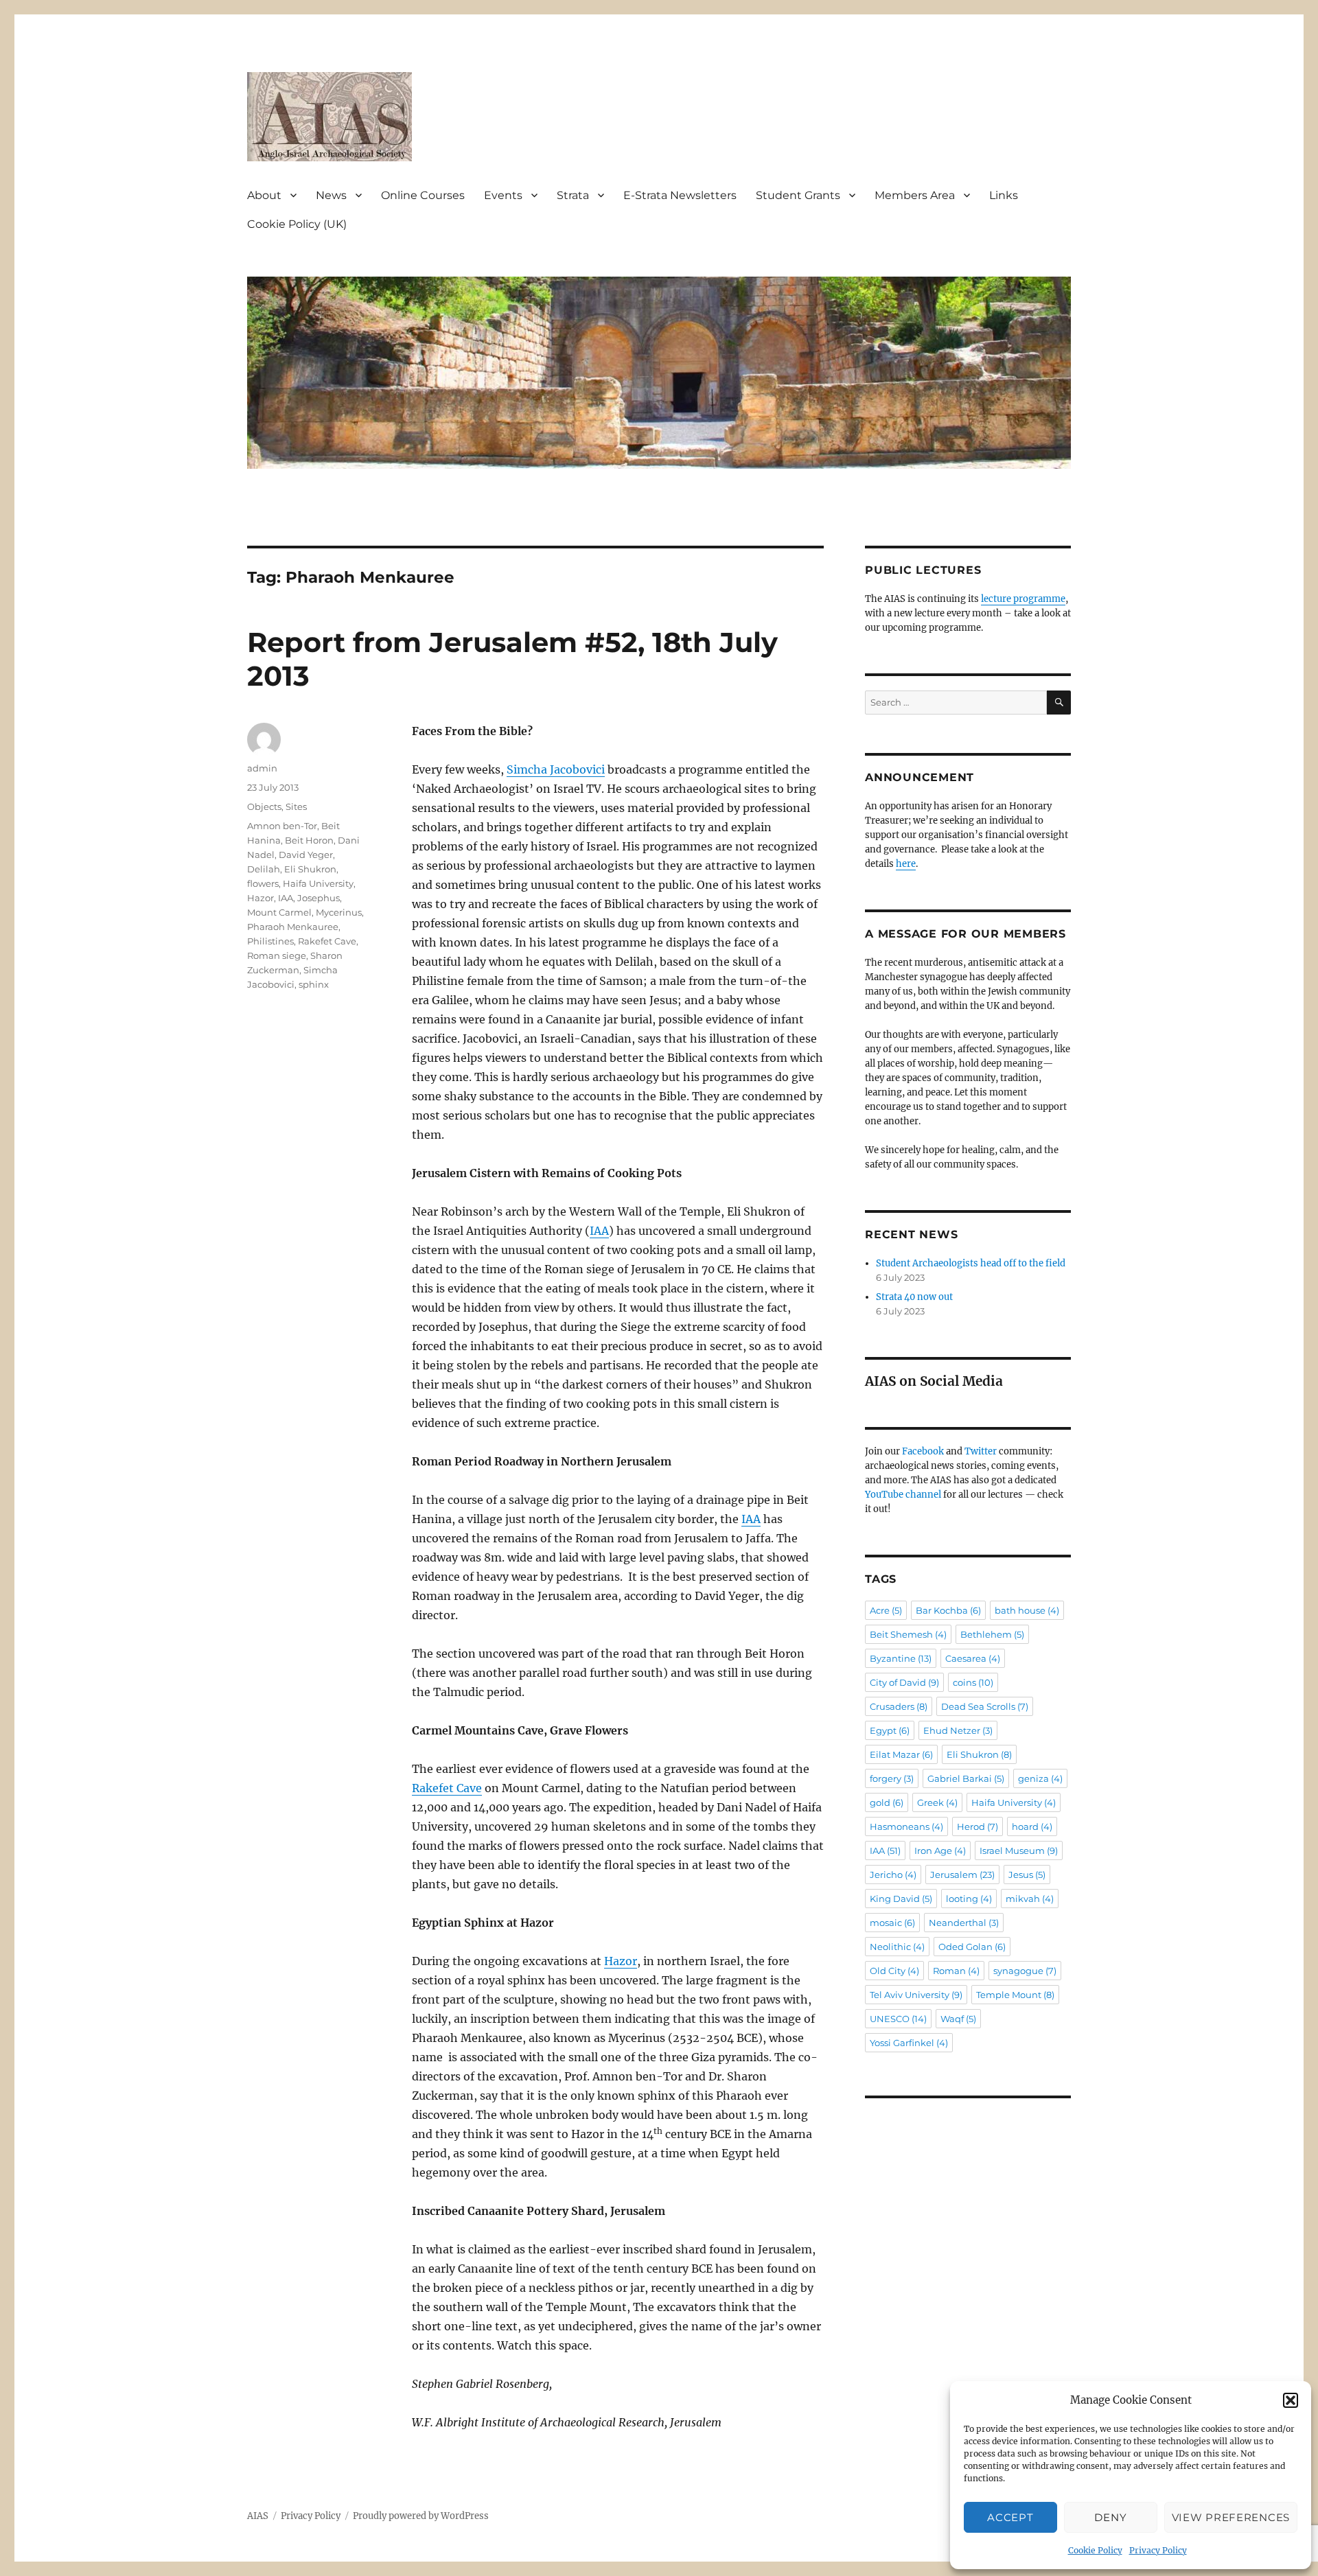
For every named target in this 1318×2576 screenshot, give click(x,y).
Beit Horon (309, 840)
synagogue (1025, 1971)
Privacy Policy (1158, 2550)
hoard (1032, 1826)
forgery (892, 1778)
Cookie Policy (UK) (297, 224)
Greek (937, 1802)
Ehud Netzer (958, 1730)
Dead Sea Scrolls (985, 1706)
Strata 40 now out (914, 1297)
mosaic (892, 1923)
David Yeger (306, 855)
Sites (296, 807)
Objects (264, 807)
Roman (956, 1971)
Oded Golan (972, 1947)
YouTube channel (904, 1495)
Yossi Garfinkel (909, 2043)
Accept (1010, 2517)
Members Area (915, 195)
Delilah (264, 869)
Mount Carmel (279, 912)
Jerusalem (962, 1875)
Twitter (981, 1451)
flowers (263, 883)
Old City (894, 1971)
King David (901, 1899)
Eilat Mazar (901, 1754)
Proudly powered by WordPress (421, 2516)
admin (262, 768)
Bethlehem (992, 1634)
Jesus (1027, 1875)
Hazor (621, 1961)
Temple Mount (1015, 1995)
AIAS (258, 2516)
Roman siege (277, 955)
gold (887, 1802)
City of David (904, 1682)
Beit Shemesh (908, 1634)
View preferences (1231, 2517)
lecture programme (1023, 599)
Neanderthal (964, 1923)
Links (1004, 195)
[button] (1291, 2400)
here (906, 864)
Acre (886, 1610)
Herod (978, 1826)
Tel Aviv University (916, 1995)
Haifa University (318, 883)
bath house (1027, 1610)
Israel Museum (1019, 1850)
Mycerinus (339, 912)
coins (973, 1682)
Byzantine (901, 1658)
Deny (1110, 2517)
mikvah (1030, 1899)
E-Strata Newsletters (680, 195)
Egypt (890, 1730)
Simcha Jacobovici (556, 769)
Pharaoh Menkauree (293, 927)
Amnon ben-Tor (282, 826)
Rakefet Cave (447, 1788)
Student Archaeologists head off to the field (971, 1263)
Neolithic (897, 1947)
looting (969, 1899)
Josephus (319, 898)
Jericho (893, 1875)
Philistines (270, 941)
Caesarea (973, 1658)
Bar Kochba (948, 1610)
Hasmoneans (906, 1826)
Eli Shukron (310, 869)
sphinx (314, 984)
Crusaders (899, 1706)
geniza (1040, 1778)
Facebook (923, 1451)
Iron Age (940, 1850)
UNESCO (898, 2019)
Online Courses (423, 195)
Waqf (958, 2019)
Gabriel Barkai (966, 1778)
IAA (599, 1231)
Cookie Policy (1095, 2550)
